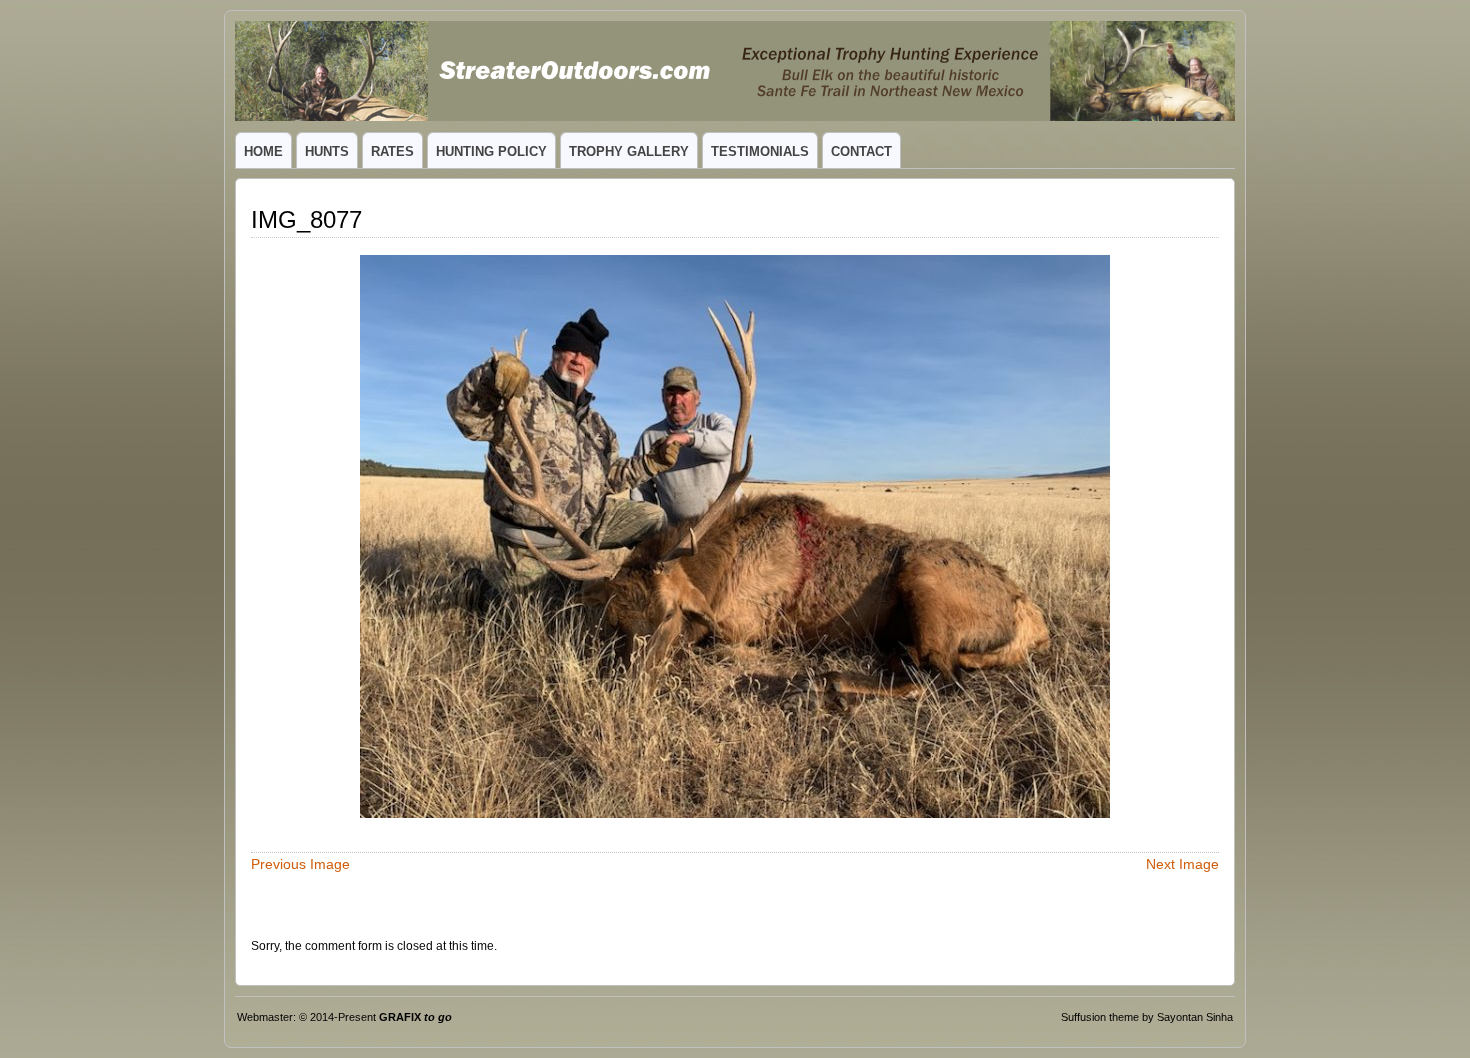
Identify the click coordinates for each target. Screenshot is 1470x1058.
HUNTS (327, 151)
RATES (392, 151)
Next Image (1182, 864)
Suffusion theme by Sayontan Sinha (1147, 1017)
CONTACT (861, 151)
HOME (263, 151)
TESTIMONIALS (760, 151)
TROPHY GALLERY (629, 151)
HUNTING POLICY (491, 151)
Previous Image (300, 864)
